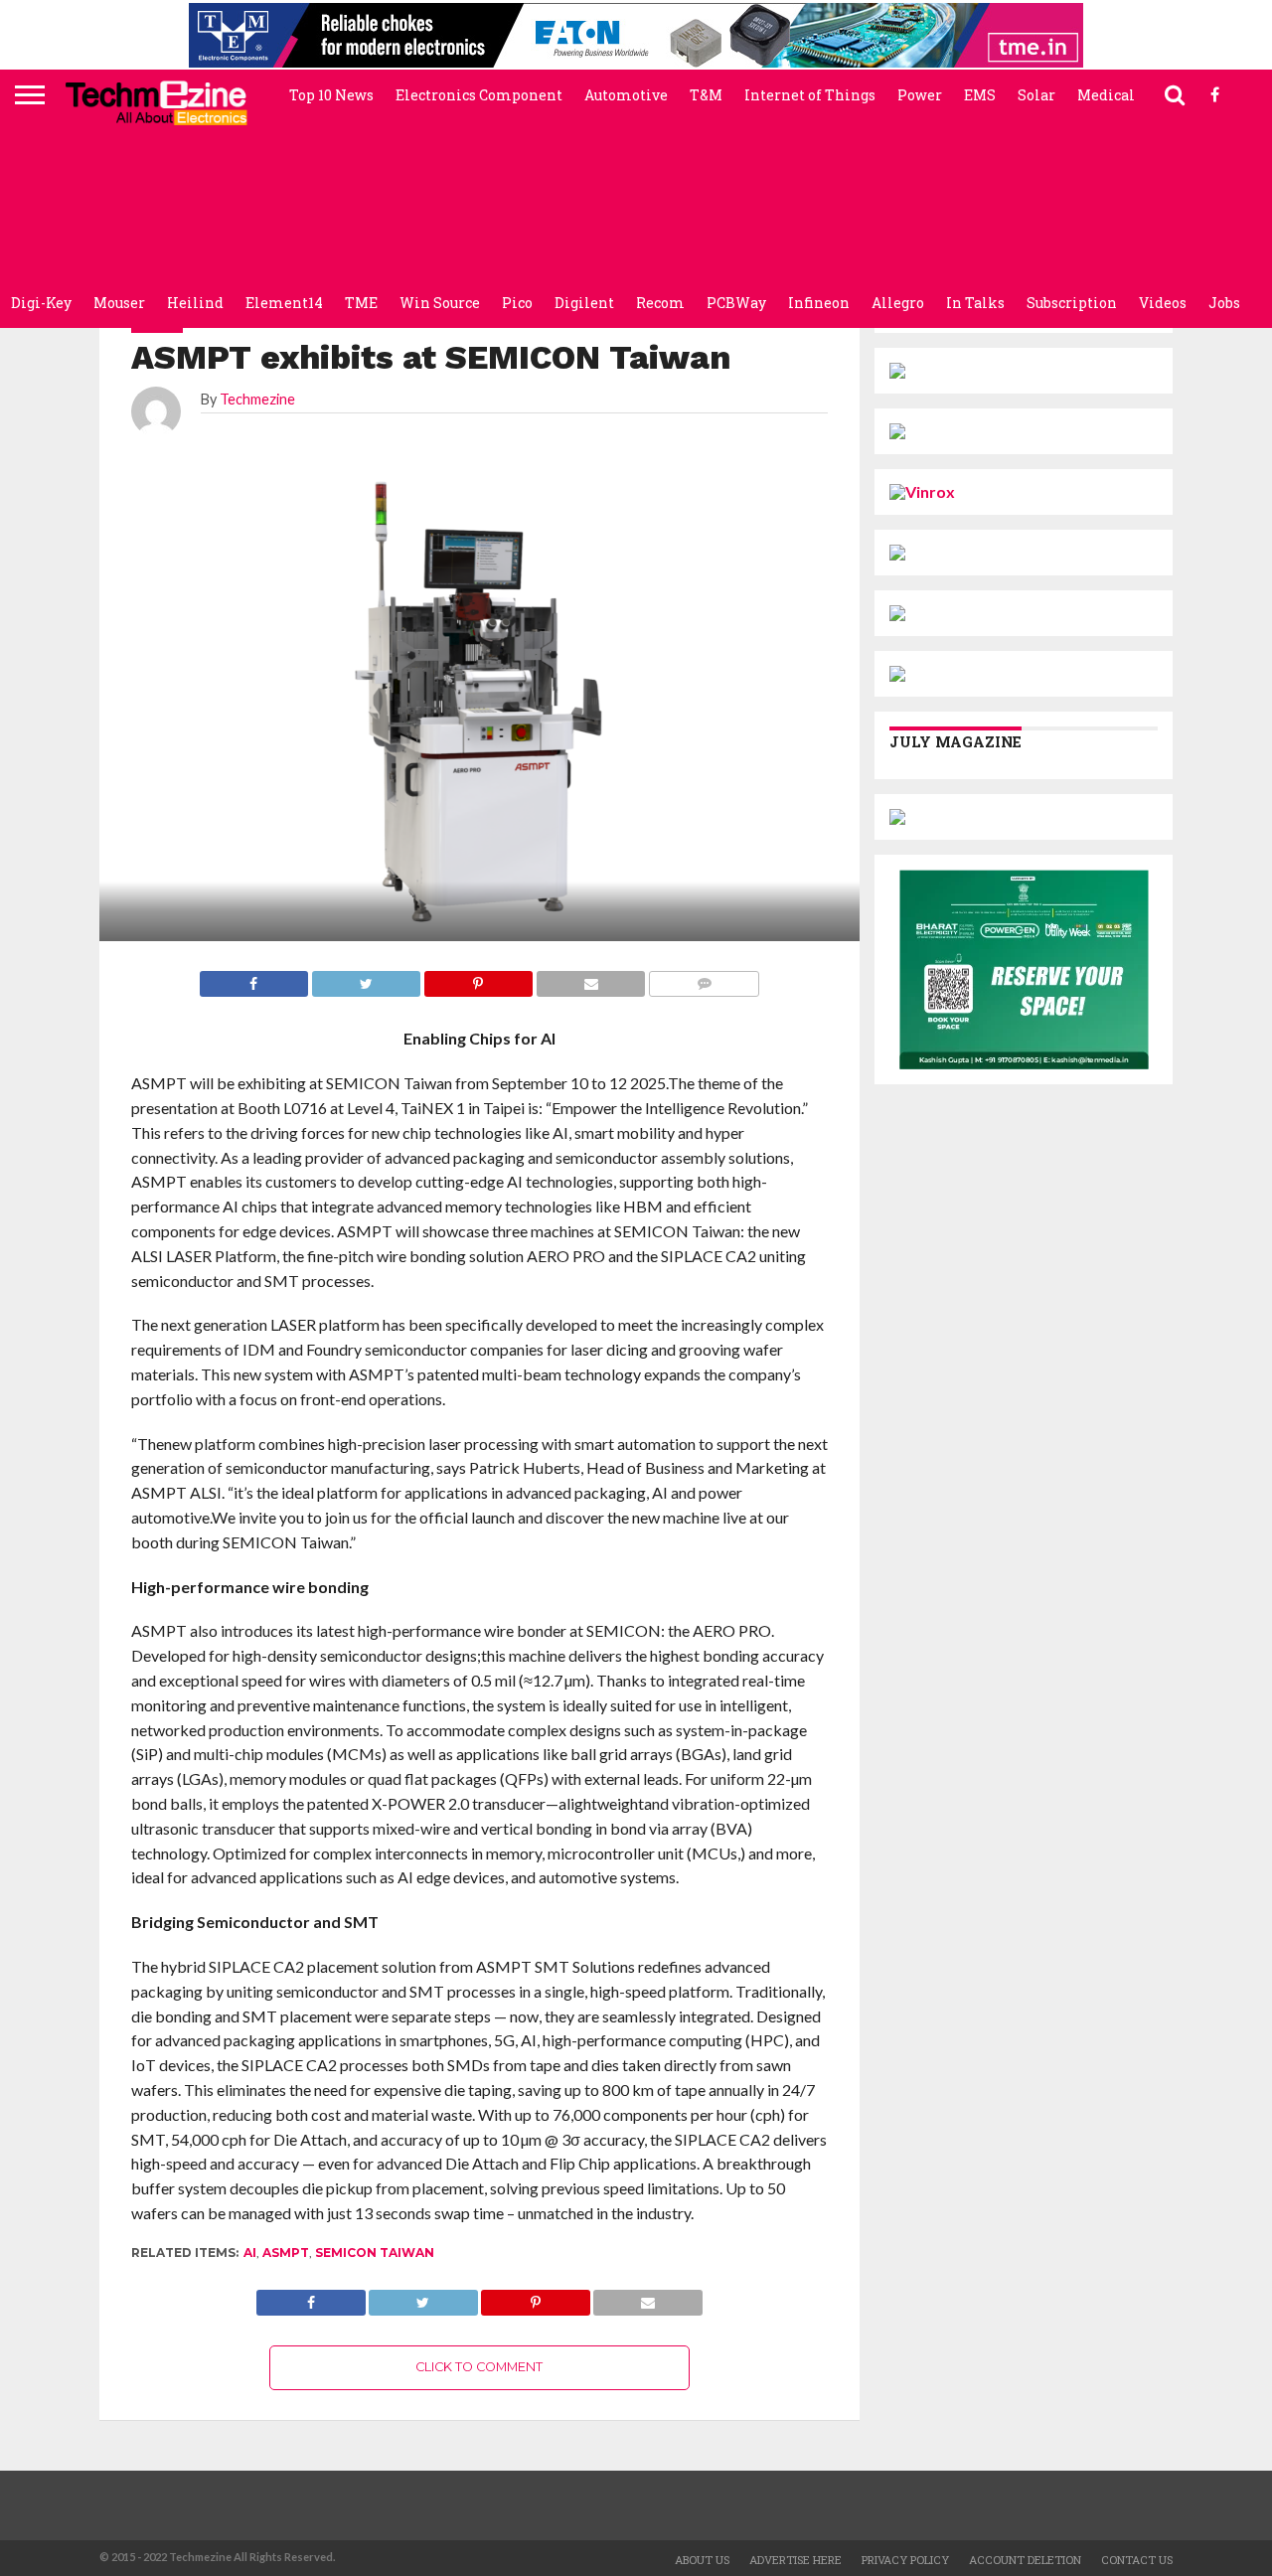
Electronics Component (479, 95)
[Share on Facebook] (311, 2297)
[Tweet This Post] (423, 2297)
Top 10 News (331, 95)
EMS (980, 95)
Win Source (440, 303)
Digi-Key (41, 303)
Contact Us (1137, 2560)
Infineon (819, 303)
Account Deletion (1025, 2560)
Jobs (1224, 303)
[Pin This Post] (536, 2297)
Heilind (195, 303)
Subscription (1072, 303)
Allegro (898, 303)
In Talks (975, 303)
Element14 (284, 303)
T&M (706, 95)
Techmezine (257, 399)
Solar (1036, 95)
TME (361, 303)
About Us (702, 2560)
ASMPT (286, 2253)
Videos (1163, 303)
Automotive (626, 95)
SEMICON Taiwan (375, 2253)
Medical (1106, 95)
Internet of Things (810, 95)
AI (250, 2253)
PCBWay (736, 303)
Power (920, 95)
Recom (660, 303)
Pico (517, 303)
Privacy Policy (905, 2560)
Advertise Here (795, 2560)
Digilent (584, 303)
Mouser (119, 303)
